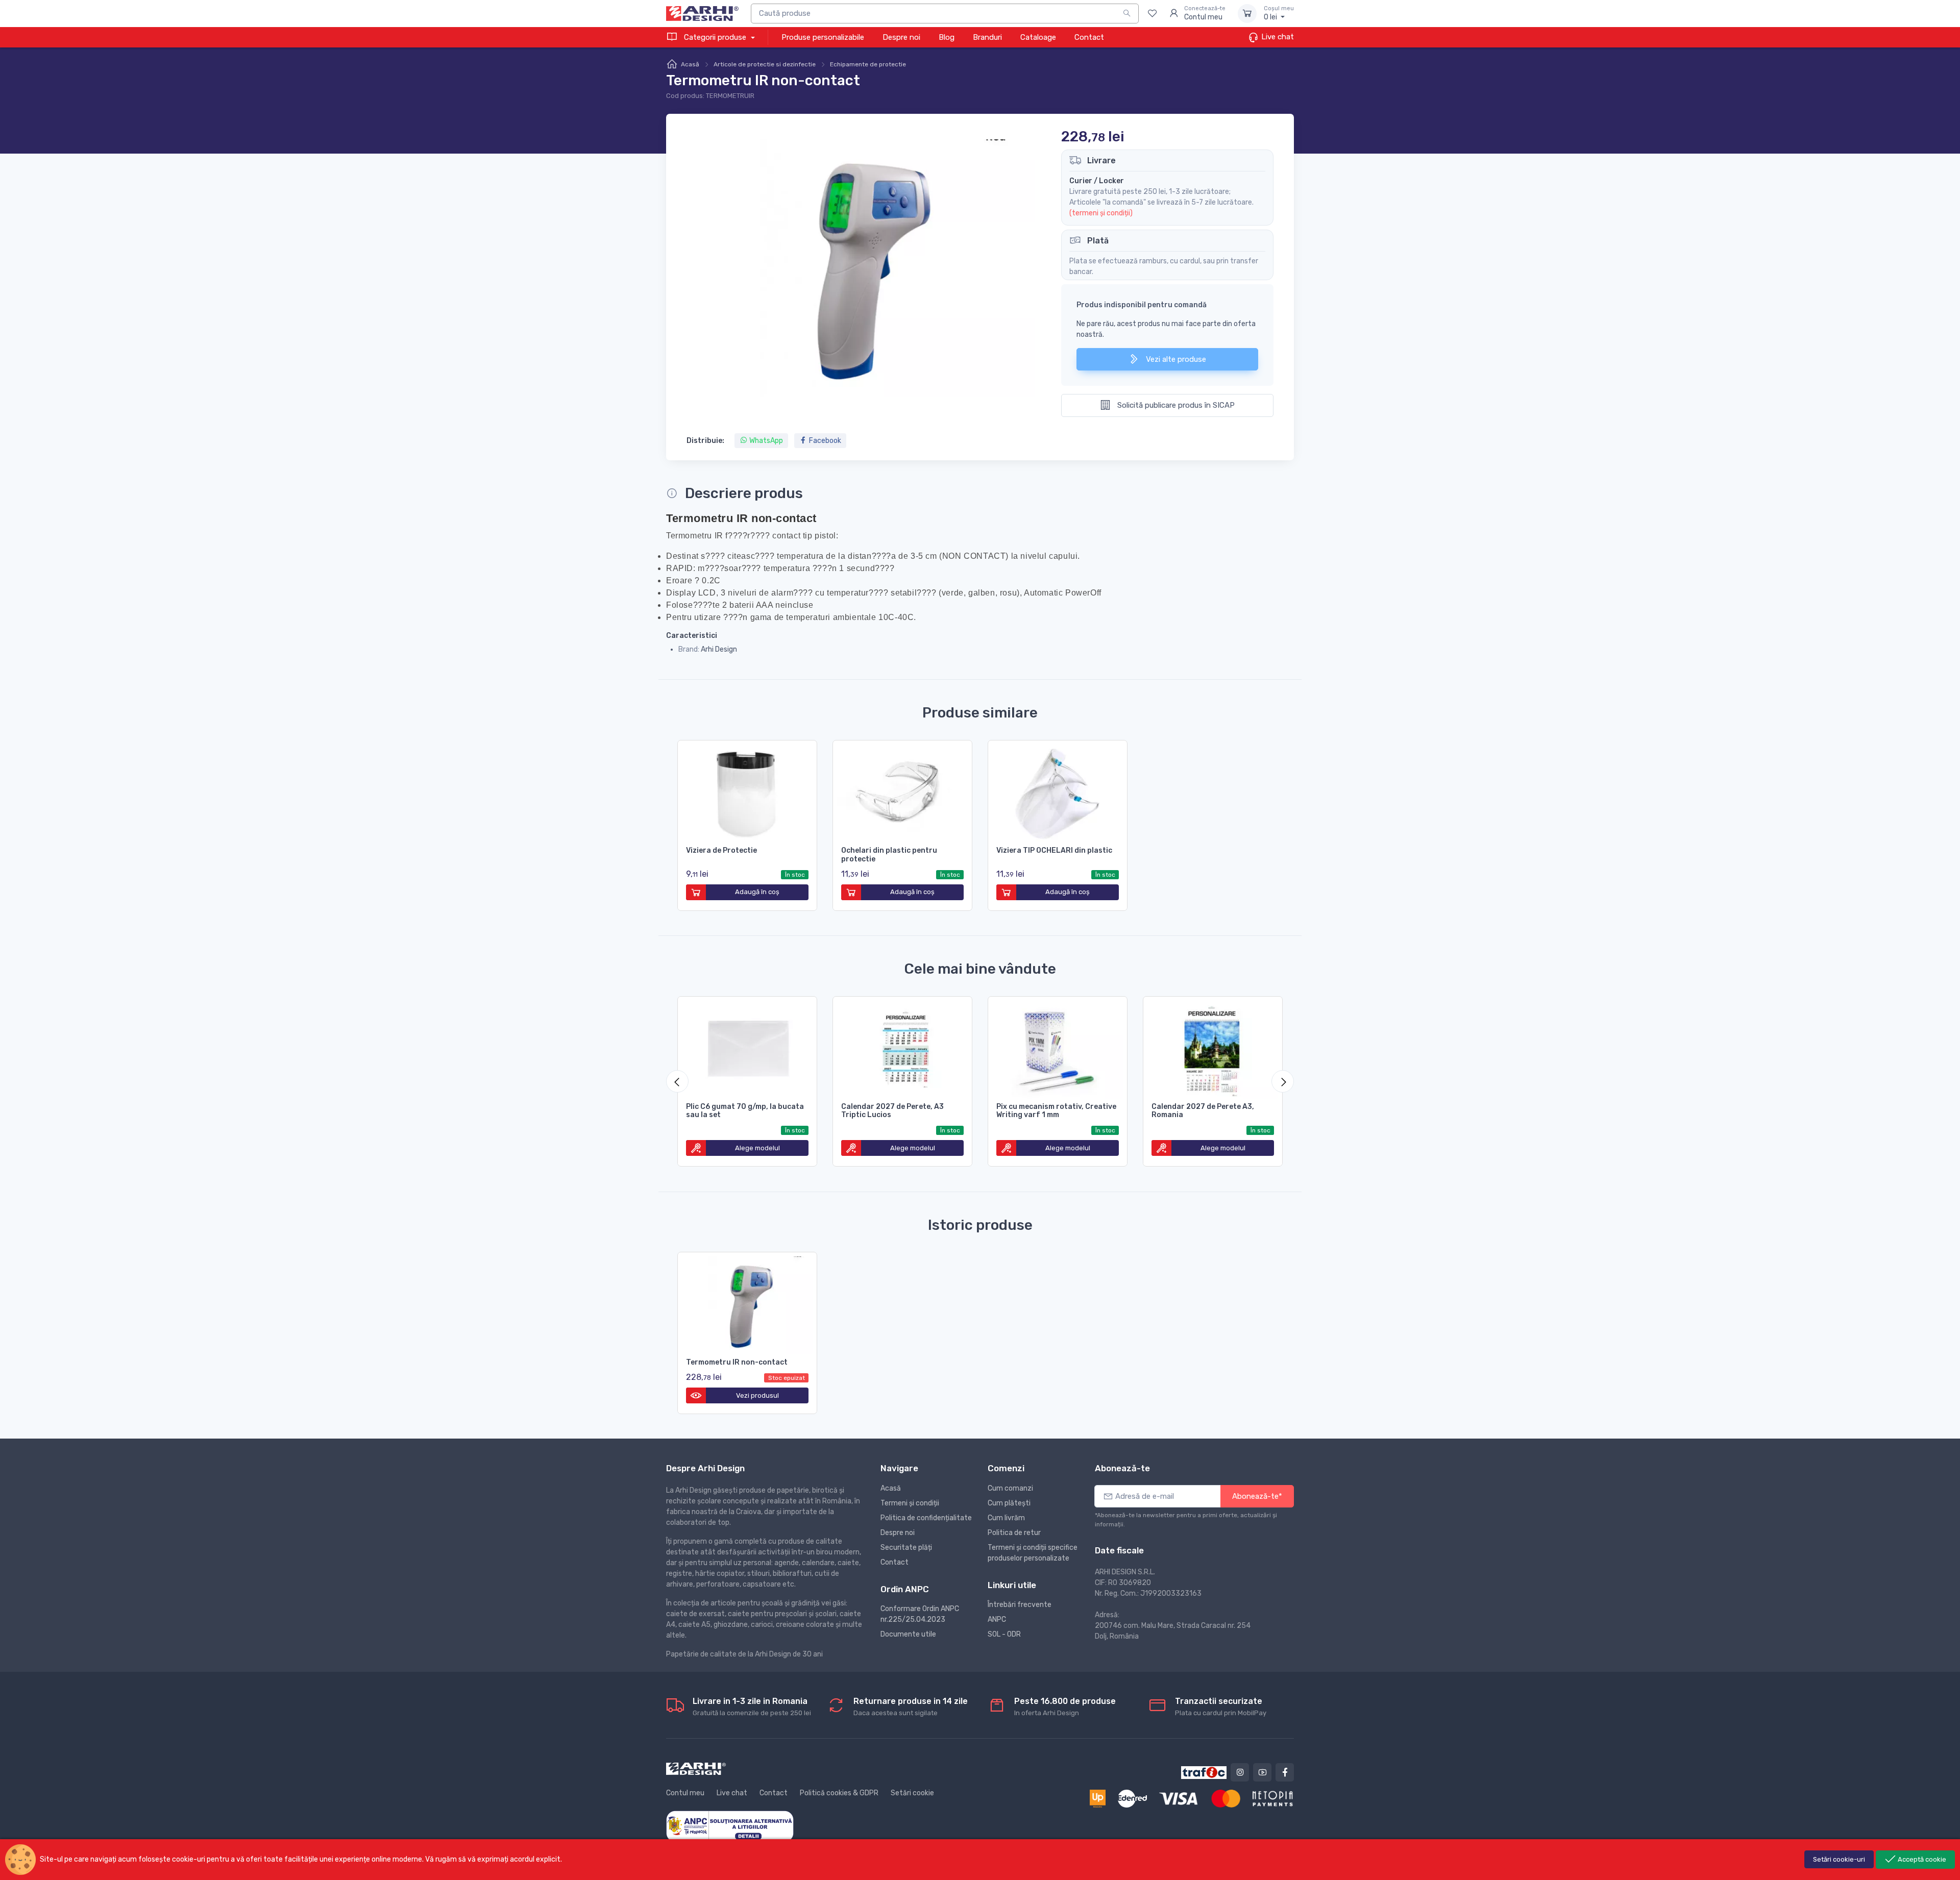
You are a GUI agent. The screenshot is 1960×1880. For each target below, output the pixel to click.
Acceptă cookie (1921, 1859)
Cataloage (1038, 37)
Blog (947, 37)
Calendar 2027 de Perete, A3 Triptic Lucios (892, 1111)
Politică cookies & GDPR (839, 1793)
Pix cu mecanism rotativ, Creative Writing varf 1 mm (1056, 1111)
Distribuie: (705, 441)
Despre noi (901, 37)
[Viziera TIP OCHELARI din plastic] (1058, 791)
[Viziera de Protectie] (747, 791)
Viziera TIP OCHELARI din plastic (1054, 850)
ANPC (997, 1619)
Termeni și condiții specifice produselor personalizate (1033, 1553)
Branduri (987, 37)
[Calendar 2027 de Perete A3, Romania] (1213, 1048)
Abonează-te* (1257, 1496)
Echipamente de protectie (868, 64)
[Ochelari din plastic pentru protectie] (902, 791)
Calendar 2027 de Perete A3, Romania (1203, 1111)
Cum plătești (1009, 1503)
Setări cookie (912, 1793)
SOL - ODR (1004, 1634)
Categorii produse (715, 37)
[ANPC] (730, 1826)
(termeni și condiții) (1101, 213)
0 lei (1279, 14)
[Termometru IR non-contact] (747, 1303)
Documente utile (908, 1634)
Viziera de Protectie (721, 850)
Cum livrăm (1006, 1518)
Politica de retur (1014, 1533)
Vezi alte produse (1175, 359)
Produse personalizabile (823, 37)
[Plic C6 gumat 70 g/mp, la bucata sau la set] (747, 1048)
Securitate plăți (906, 1548)
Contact (1089, 37)
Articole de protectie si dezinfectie (765, 64)
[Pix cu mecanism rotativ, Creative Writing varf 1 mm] (1058, 1048)
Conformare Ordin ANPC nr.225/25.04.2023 (920, 1614)
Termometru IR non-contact (737, 1362)
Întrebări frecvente (1020, 1605)
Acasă (690, 64)
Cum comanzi (1010, 1488)
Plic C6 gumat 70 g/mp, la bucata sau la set (745, 1111)
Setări (1839, 1859)
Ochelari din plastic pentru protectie (889, 855)
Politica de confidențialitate (926, 1518)
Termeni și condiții (910, 1503)
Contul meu (685, 1793)
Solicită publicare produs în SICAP (1175, 405)
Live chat (1277, 37)
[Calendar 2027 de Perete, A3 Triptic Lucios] (902, 1048)
